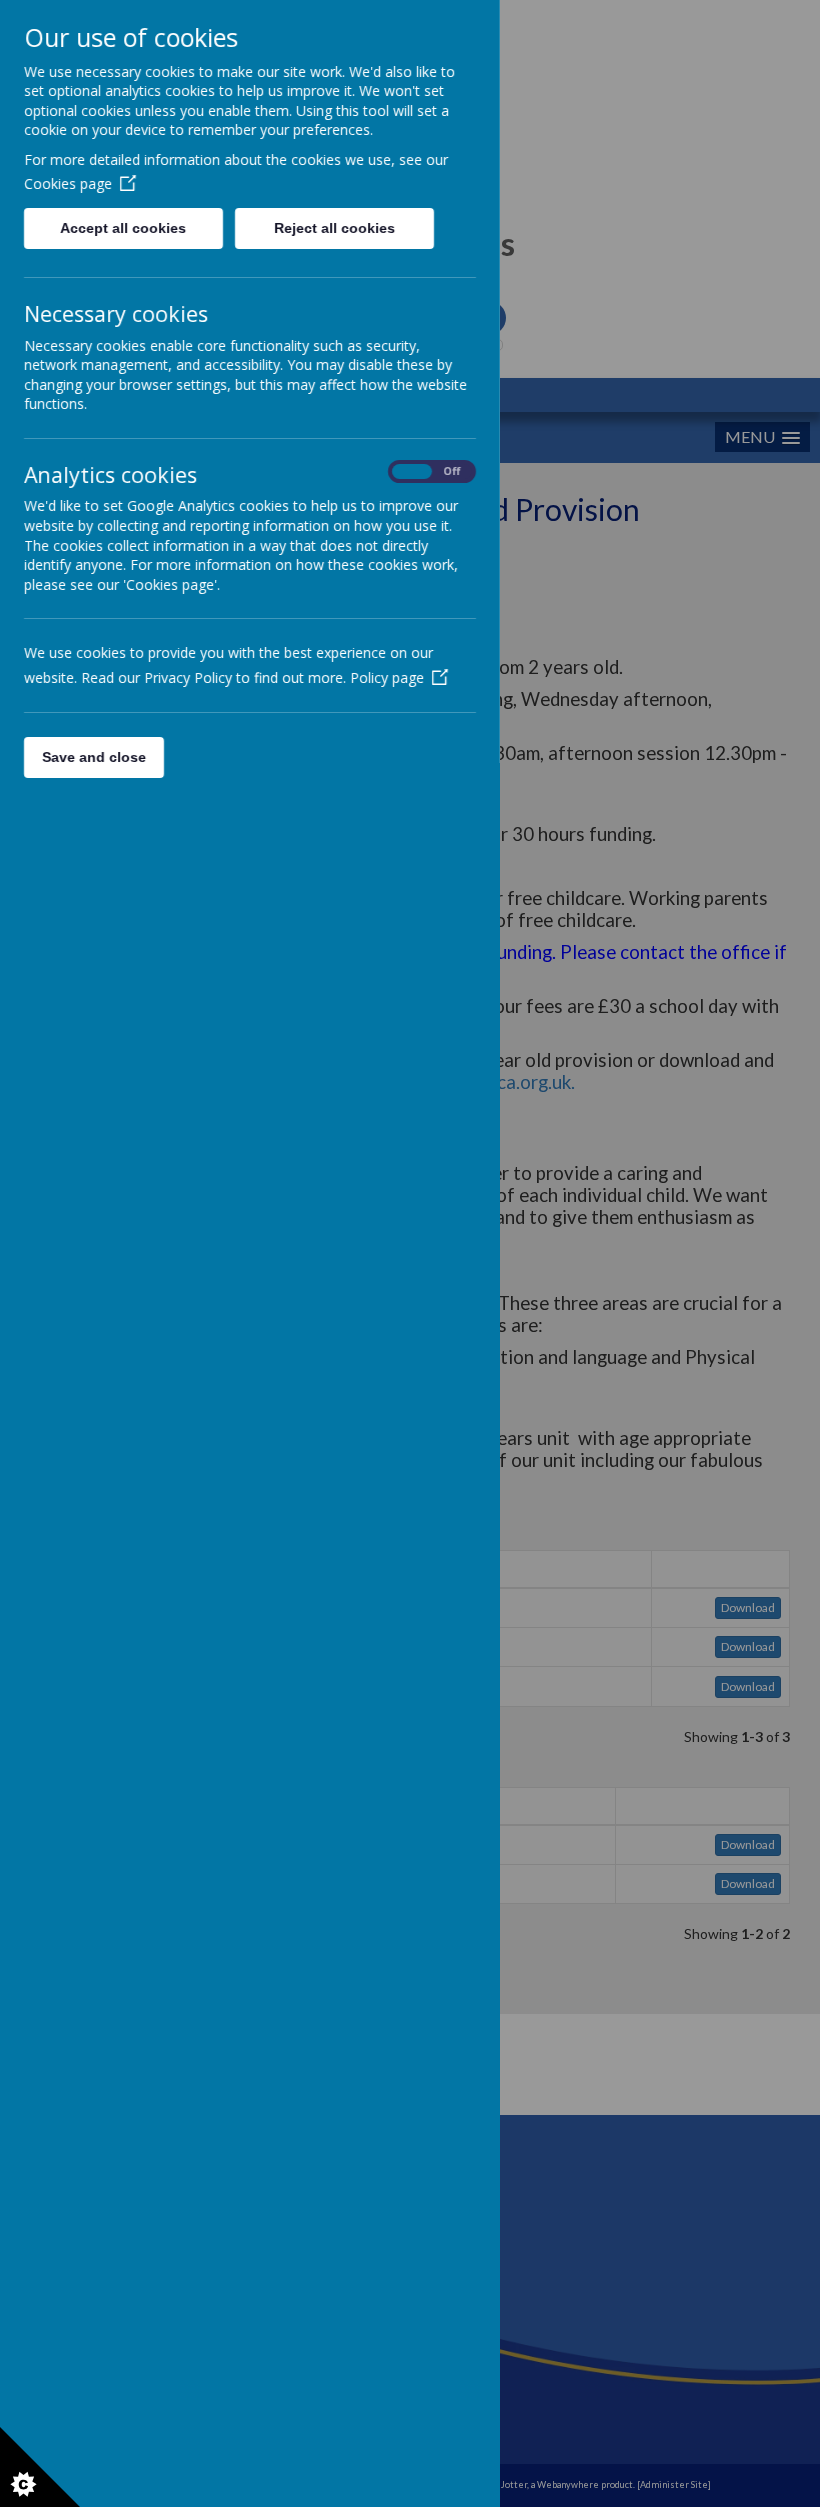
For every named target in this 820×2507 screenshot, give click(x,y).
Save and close (94, 757)
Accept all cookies (123, 228)
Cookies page (68, 183)
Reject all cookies (334, 228)
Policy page (387, 677)
